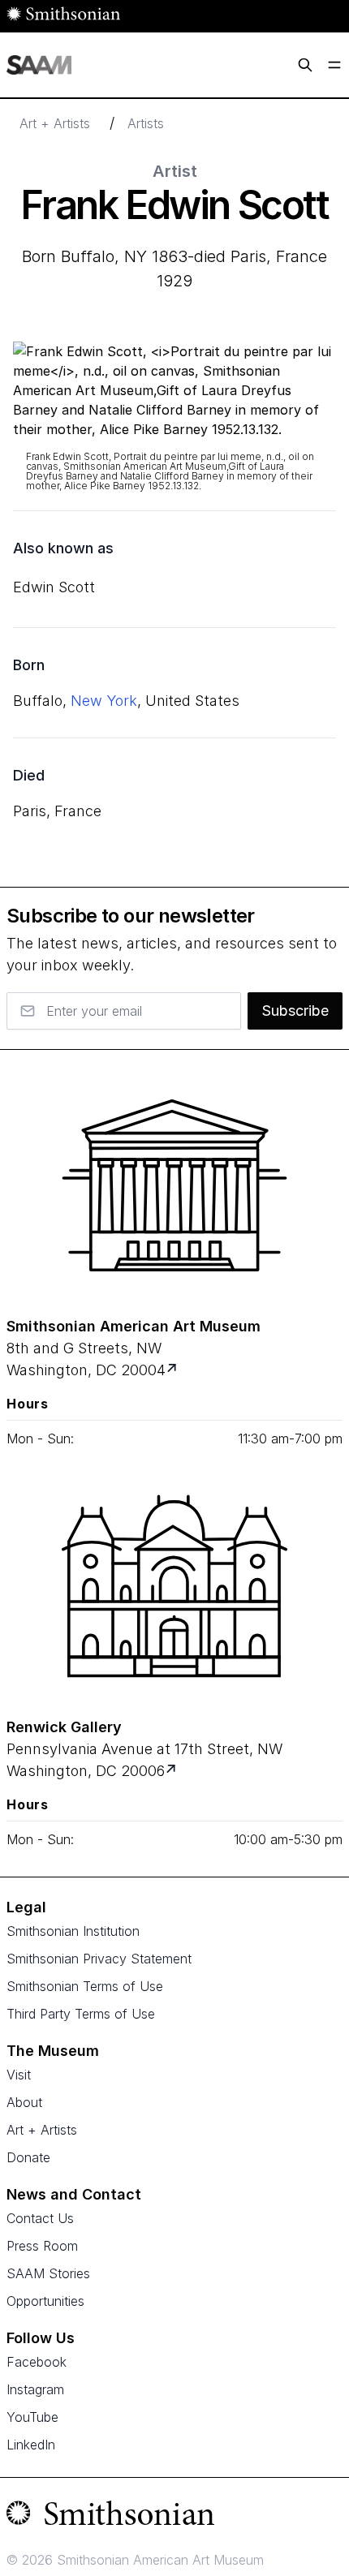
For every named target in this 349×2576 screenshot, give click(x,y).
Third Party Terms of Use (81, 2014)
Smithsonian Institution (73, 1931)
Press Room (42, 2246)
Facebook (37, 2362)
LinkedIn (31, 2445)
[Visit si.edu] (174, 2517)
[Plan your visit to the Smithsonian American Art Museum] (174, 1185)
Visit (19, 2075)
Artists (146, 123)
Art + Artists (55, 123)
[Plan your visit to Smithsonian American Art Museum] (173, 1370)
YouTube (32, 2417)
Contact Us (40, 2218)
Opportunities (45, 2301)
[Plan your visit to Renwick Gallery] (172, 1771)
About (24, 2102)
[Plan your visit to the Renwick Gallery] (174, 1586)
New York (104, 701)
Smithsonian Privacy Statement (99, 1959)
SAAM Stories (48, 2273)
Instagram (35, 2389)
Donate (28, 2157)
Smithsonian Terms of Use (85, 1986)
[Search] (305, 65)
